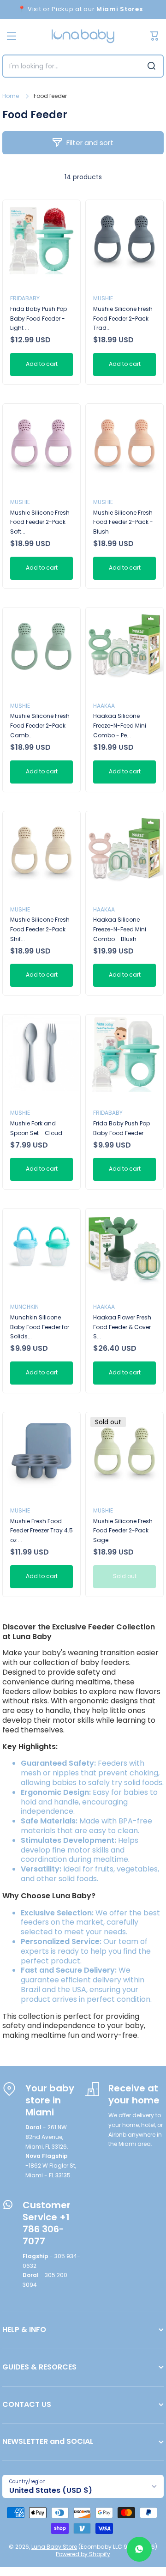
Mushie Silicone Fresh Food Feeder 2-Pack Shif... (40, 929)
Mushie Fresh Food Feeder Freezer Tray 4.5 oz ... (41, 1531)
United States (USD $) (51, 2490)
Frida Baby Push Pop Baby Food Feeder (122, 1128)
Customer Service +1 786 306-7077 (47, 2223)
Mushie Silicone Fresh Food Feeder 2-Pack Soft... (40, 522)
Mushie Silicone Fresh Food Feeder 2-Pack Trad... (123, 319)
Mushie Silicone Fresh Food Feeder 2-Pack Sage (123, 1531)
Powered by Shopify (83, 2554)
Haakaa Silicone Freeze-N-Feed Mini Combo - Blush (120, 929)
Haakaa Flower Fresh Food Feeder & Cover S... (122, 1327)
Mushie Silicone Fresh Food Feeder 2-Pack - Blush (123, 522)
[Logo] (83, 36)
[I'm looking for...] (151, 66)
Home (11, 96)
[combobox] (83, 66)
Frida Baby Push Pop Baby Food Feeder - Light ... (39, 319)
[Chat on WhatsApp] (139, 2549)
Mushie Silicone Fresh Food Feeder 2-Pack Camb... (40, 726)
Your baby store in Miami (50, 2100)
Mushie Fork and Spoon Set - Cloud (36, 1128)
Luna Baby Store (54, 2547)
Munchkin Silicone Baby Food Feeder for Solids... (40, 1327)
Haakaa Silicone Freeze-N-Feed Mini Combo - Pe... (120, 726)
